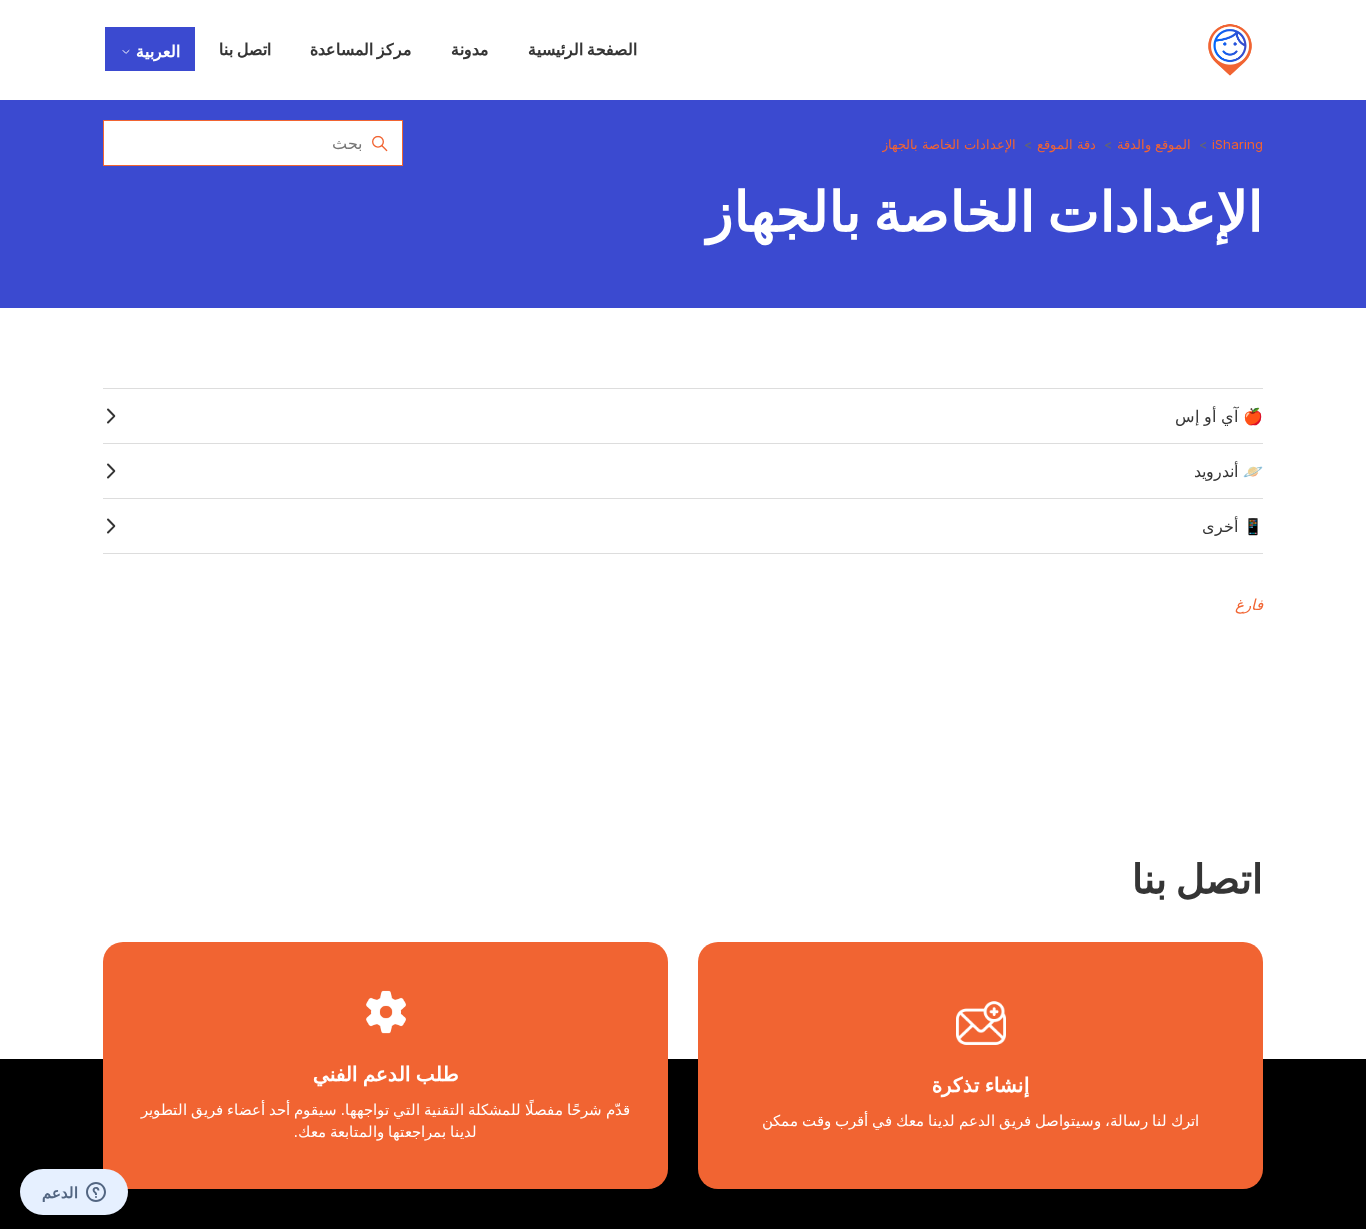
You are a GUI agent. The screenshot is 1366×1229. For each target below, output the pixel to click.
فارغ (1249, 604)
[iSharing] (1230, 50)
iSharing (1237, 144)
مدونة (470, 49)
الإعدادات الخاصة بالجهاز (949, 144)
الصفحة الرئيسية (582, 49)
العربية (156, 51)
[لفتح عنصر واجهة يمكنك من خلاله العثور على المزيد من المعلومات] (74, 1194)
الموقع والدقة (1154, 144)
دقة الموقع (1066, 144)
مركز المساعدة (361, 49)
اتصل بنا (245, 49)
